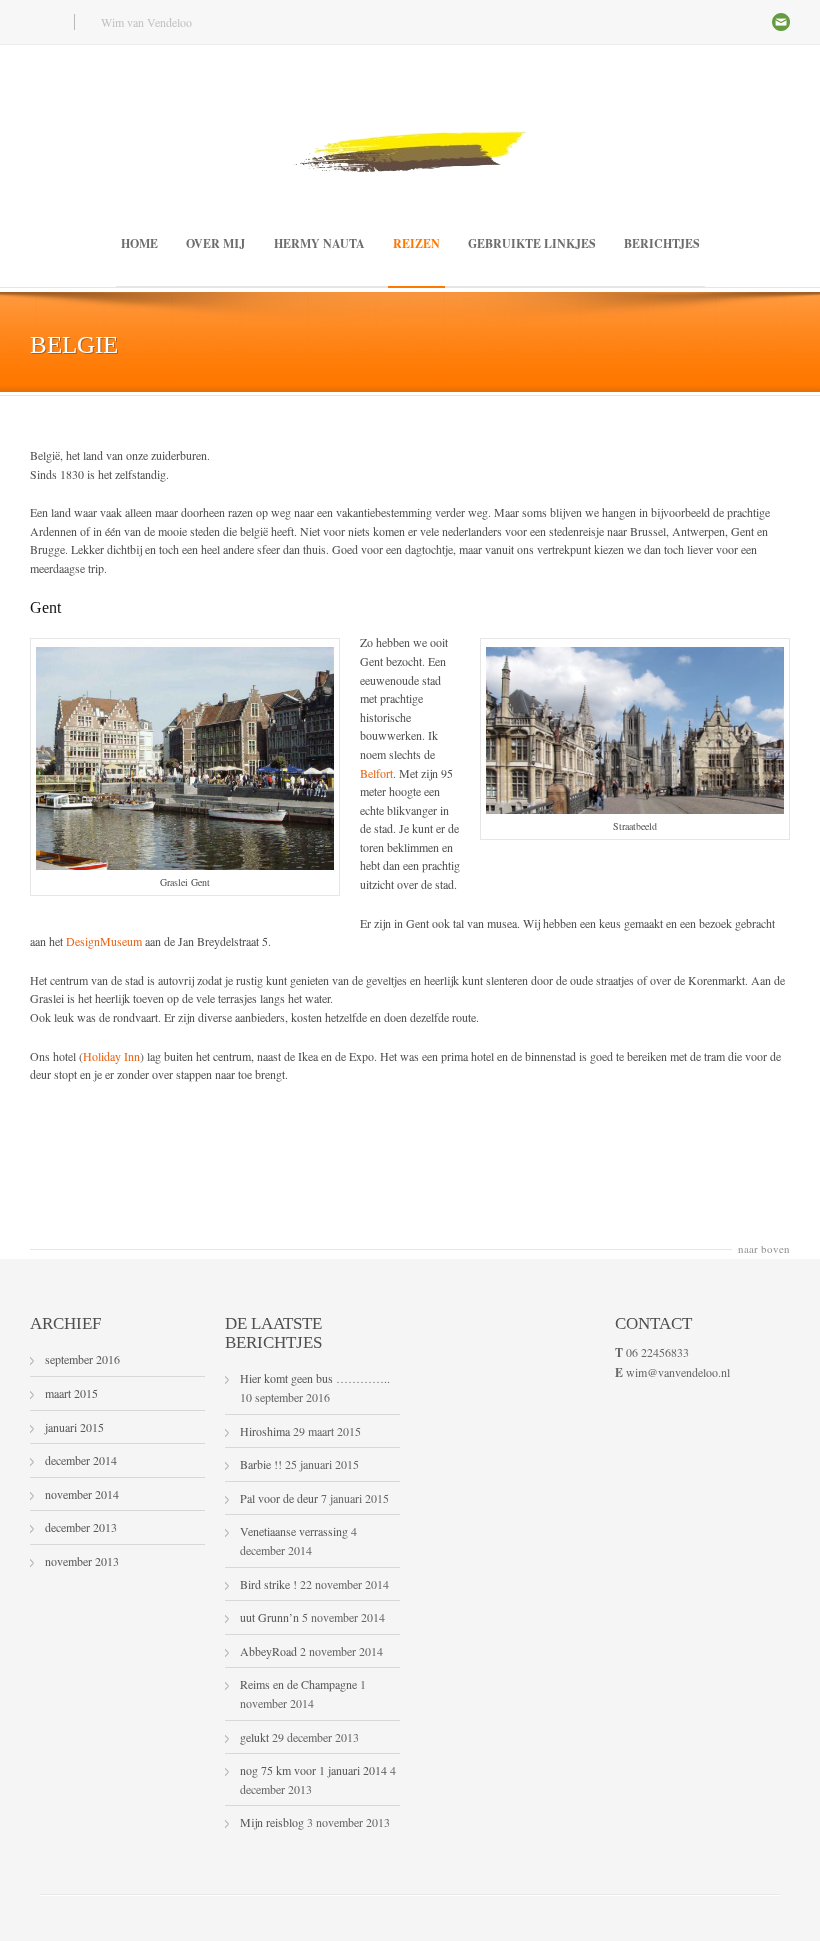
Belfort (376, 773)
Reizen (416, 243)
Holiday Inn (111, 1056)
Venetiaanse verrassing (294, 1531)
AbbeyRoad (268, 1651)
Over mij (216, 243)
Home (139, 243)
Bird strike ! (268, 1584)
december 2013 (81, 1527)
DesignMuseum (104, 941)
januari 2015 (74, 1427)
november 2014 (82, 1494)
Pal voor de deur (279, 1498)
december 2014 (81, 1460)
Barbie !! (261, 1464)
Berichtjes (662, 243)
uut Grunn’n (269, 1617)
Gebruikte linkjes (532, 243)
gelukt (254, 1737)
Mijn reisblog (272, 1822)
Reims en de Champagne (298, 1684)
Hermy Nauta (319, 243)
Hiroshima (265, 1431)
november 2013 (82, 1561)
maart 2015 (71, 1393)
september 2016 (82, 1359)
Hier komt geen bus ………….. (315, 1378)
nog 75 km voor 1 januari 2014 (313, 1770)
